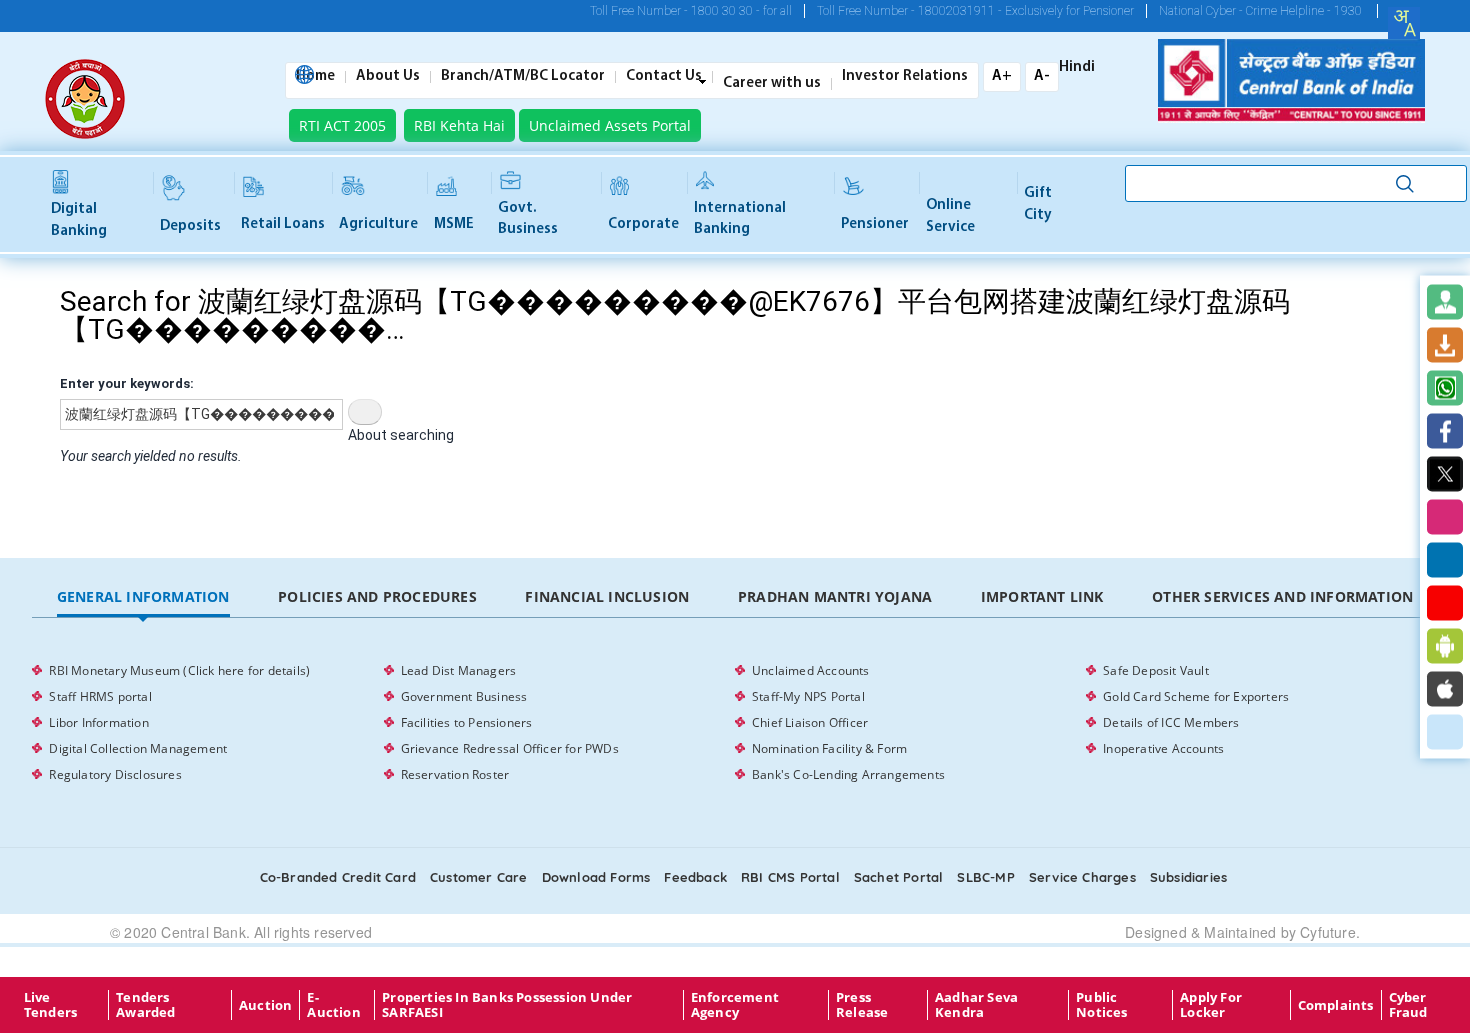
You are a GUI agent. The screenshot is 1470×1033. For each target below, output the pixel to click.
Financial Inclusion (607, 596)
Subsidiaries (1188, 877)
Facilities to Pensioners (467, 722)
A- (1042, 76)
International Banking (740, 219)
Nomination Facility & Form (829, 748)
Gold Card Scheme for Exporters (1196, 696)
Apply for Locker (1211, 1005)
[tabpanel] (734, 723)
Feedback (695, 877)
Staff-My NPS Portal (808, 696)
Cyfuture (1328, 932)
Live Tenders (50, 1005)
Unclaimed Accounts (811, 670)
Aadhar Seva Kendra (976, 1005)
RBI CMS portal (790, 877)
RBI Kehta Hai (459, 125)
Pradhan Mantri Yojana (835, 596)
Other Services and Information (1282, 596)
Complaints (1336, 1005)
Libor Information (98, 722)
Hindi (1077, 68)
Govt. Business (528, 219)
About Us (388, 77)
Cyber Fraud (1408, 1005)
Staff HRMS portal (100, 696)
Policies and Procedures (377, 596)
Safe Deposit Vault (1156, 670)
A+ (1002, 76)
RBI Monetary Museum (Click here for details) (179, 670)
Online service (950, 216)
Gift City (1038, 204)
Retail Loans (283, 224)
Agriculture (378, 224)
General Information (143, 596)
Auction (265, 1005)
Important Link (1042, 596)
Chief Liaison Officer (810, 722)
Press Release (862, 1005)
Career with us (772, 84)
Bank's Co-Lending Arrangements (848, 774)
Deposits (190, 226)
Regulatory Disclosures (115, 774)
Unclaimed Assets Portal (610, 125)
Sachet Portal (899, 877)
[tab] (142, 597)
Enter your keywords (125, 383)
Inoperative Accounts (1163, 748)
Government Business (464, 696)
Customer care (479, 877)
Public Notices (1101, 1005)
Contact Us (664, 77)
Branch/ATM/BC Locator (523, 77)
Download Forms (596, 877)
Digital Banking (79, 220)
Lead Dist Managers (459, 670)
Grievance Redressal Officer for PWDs (510, 748)
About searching (401, 435)
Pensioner (875, 224)
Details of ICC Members (1171, 722)
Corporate (643, 224)
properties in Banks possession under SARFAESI (507, 1005)
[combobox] (1404, 23)
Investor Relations (905, 77)
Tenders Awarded (145, 1005)
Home (315, 77)
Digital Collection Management (138, 748)
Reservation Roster (455, 774)
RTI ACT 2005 (342, 125)
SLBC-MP (985, 877)
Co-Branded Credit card (338, 877)
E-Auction (333, 1005)
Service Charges (1082, 877)
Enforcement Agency (735, 1005)
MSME (454, 224)
